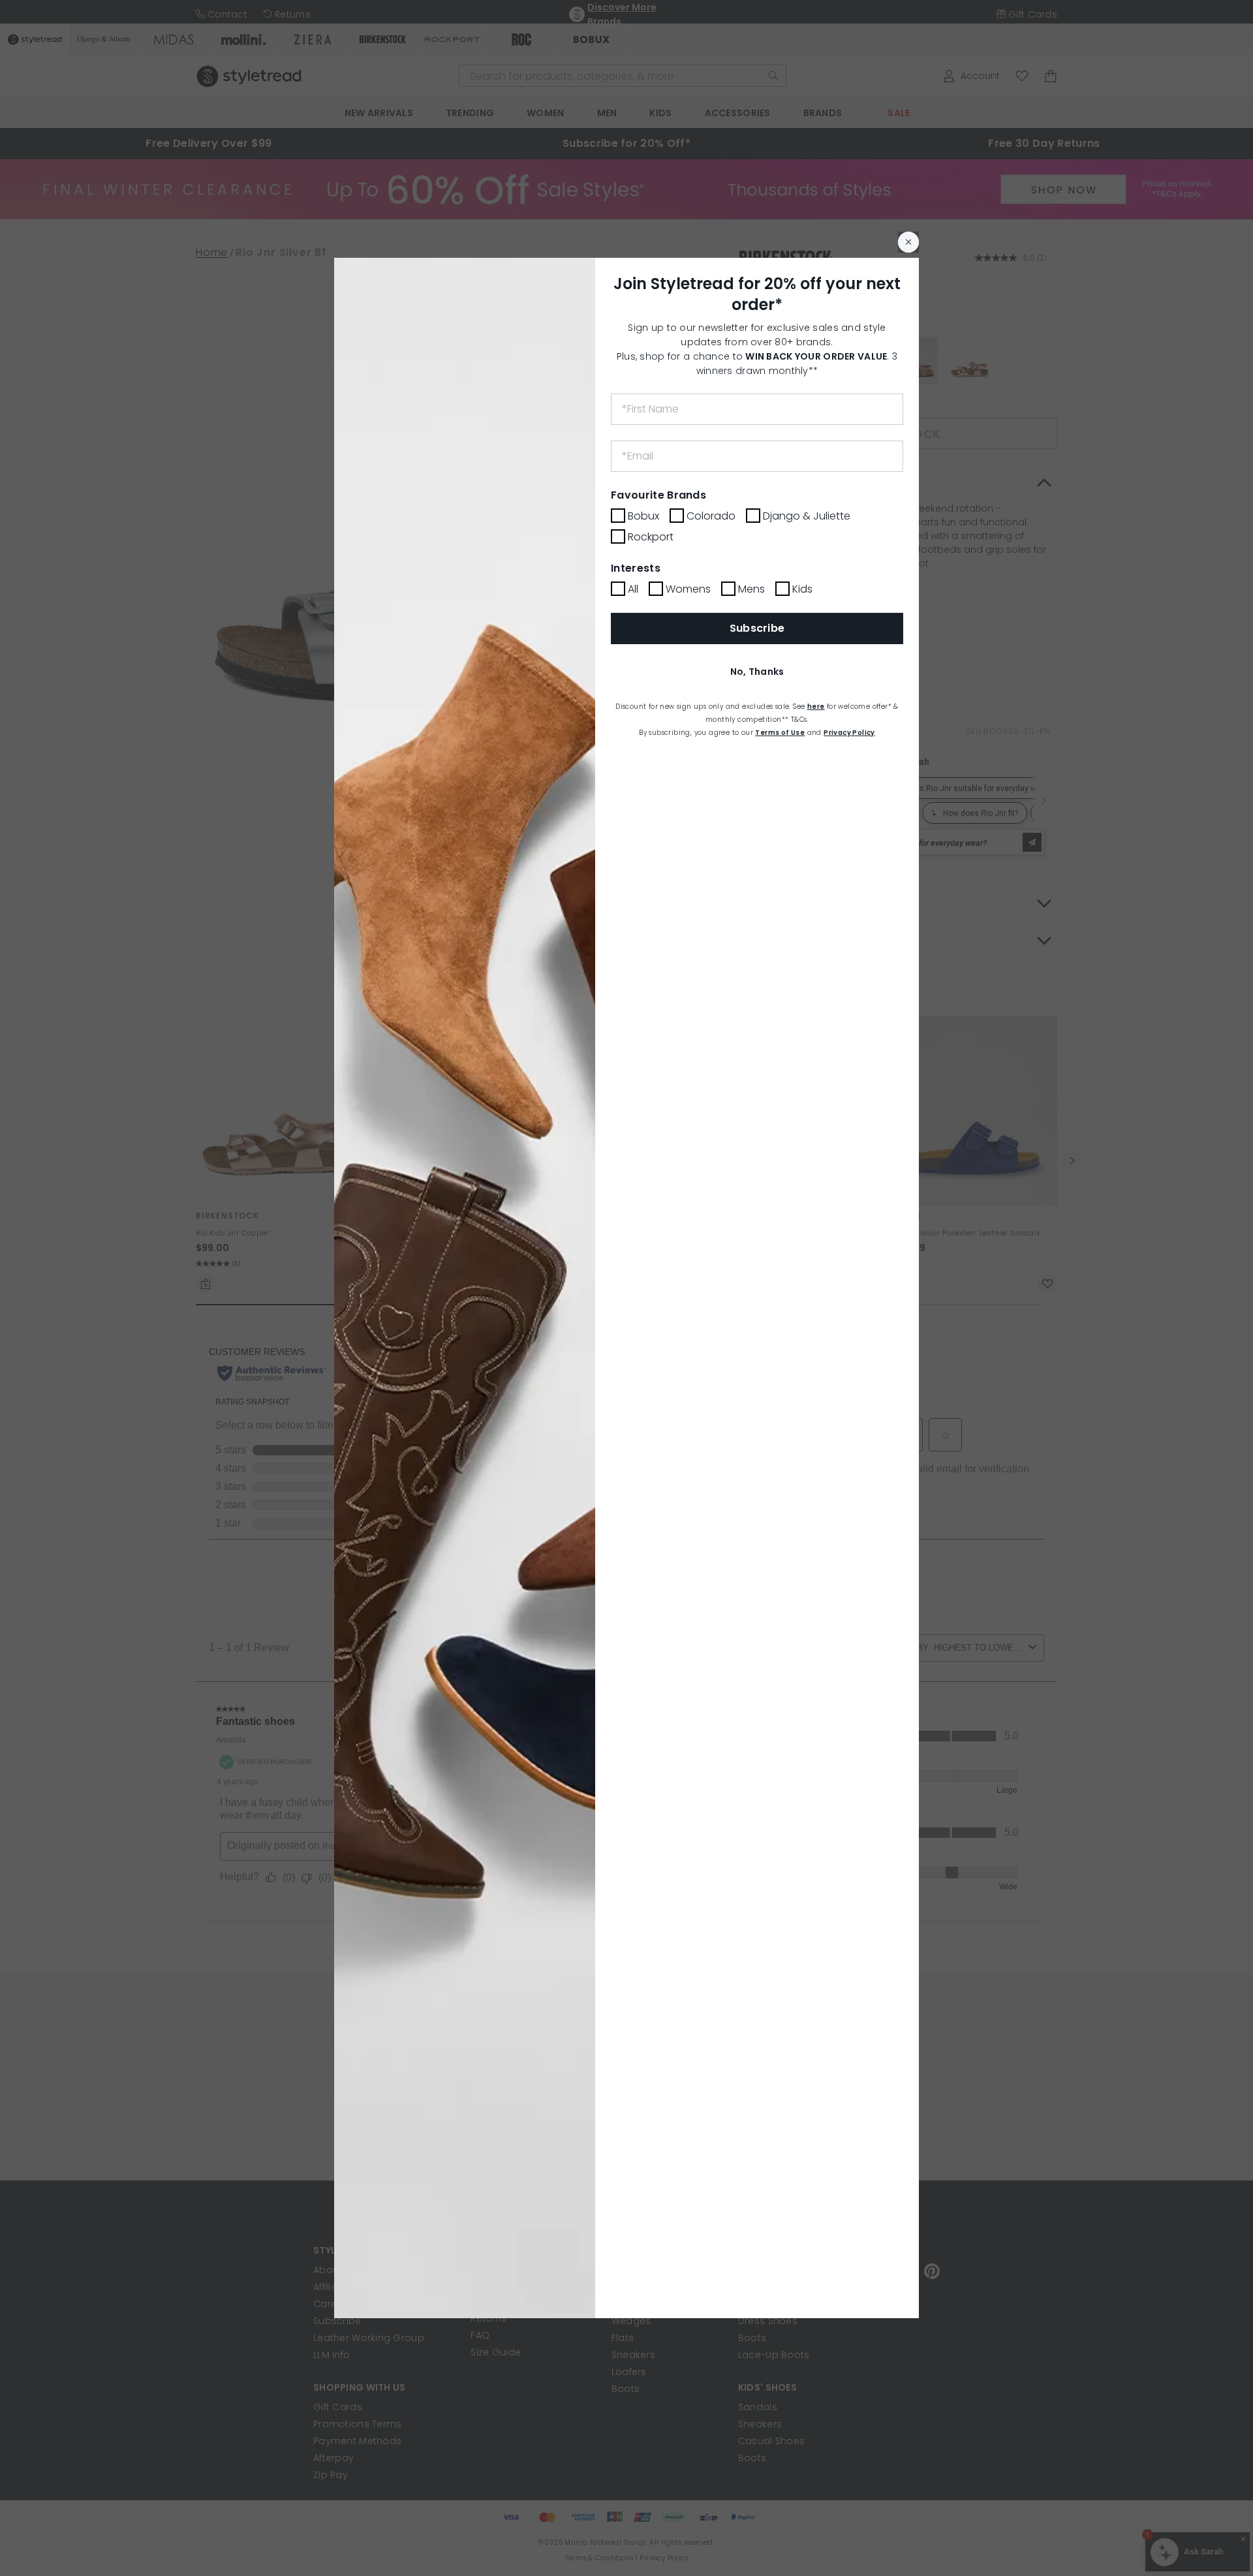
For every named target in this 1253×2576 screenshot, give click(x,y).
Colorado (711, 516)
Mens (751, 589)
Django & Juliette (807, 516)
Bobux (643, 516)
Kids (802, 589)
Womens (688, 589)
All (633, 589)
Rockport (651, 537)
